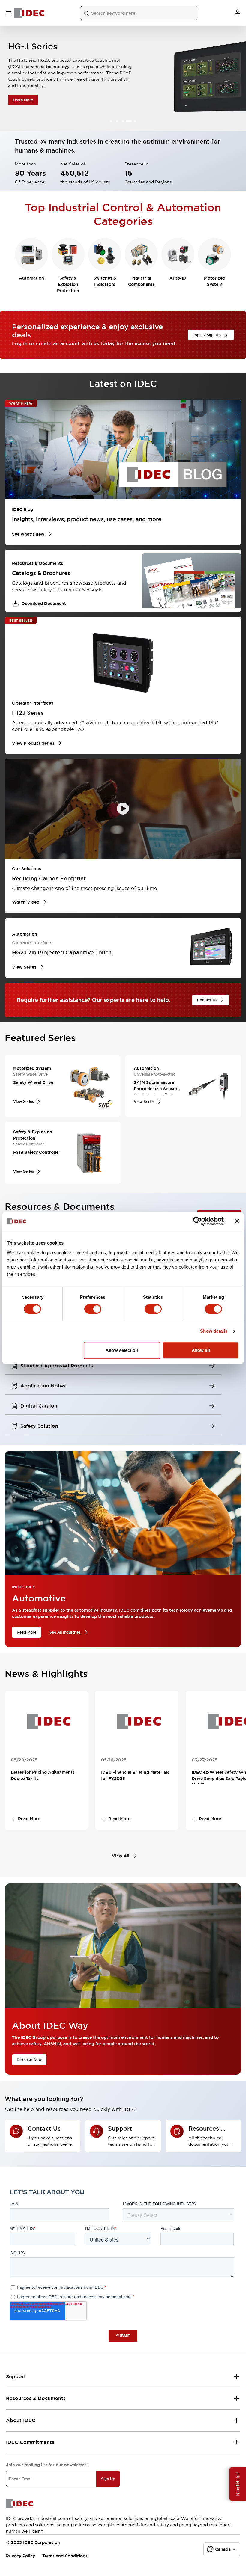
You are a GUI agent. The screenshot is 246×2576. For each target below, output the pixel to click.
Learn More (22, 100)
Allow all (201, 1350)
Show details (214, 1331)
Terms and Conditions (65, 2556)
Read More (27, 1632)
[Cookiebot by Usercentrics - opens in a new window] (198, 1221)
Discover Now (29, 2060)
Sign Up (108, 2479)
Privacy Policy (21, 2556)
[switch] (93, 1309)
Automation (31, 278)
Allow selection (122, 1350)
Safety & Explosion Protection (68, 284)
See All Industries (65, 1632)
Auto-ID (178, 278)
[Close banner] (237, 1221)
